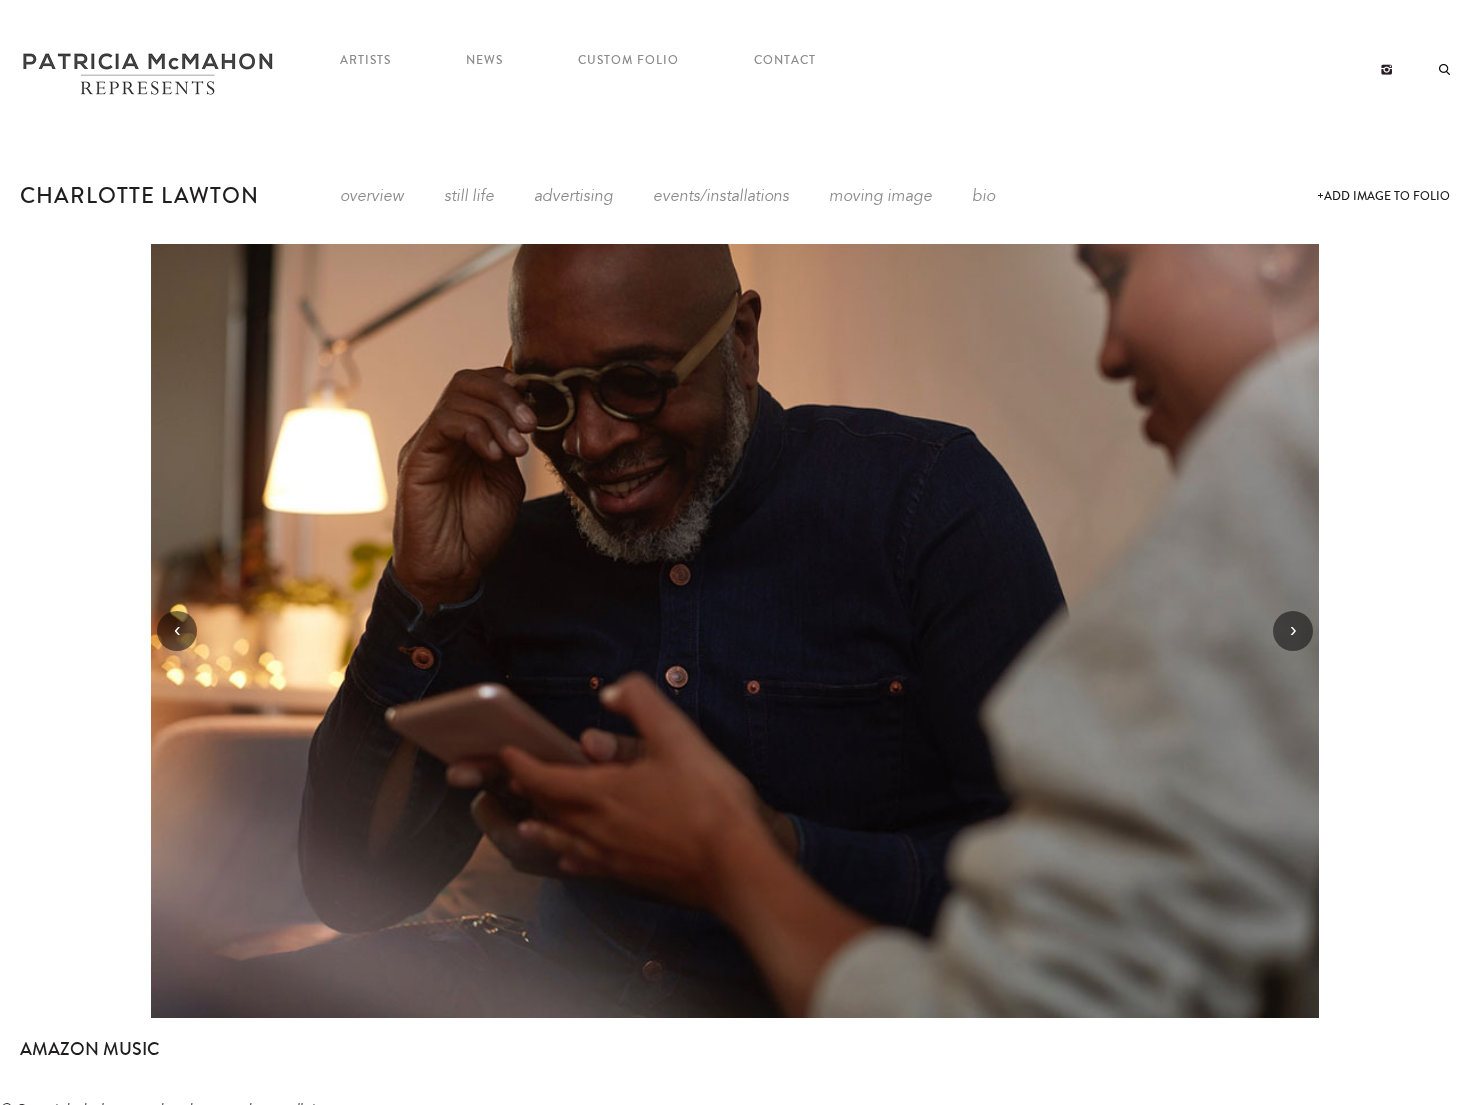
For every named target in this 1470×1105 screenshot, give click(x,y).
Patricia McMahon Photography (150, 75)
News (484, 60)
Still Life (469, 197)
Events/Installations (721, 197)
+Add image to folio (1383, 196)
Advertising (573, 197)
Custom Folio (628, 60)
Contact (785, 60)
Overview (372, 197)
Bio (983, 197)
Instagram (1386, 70)
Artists (365, 60)
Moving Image (880, 197)
